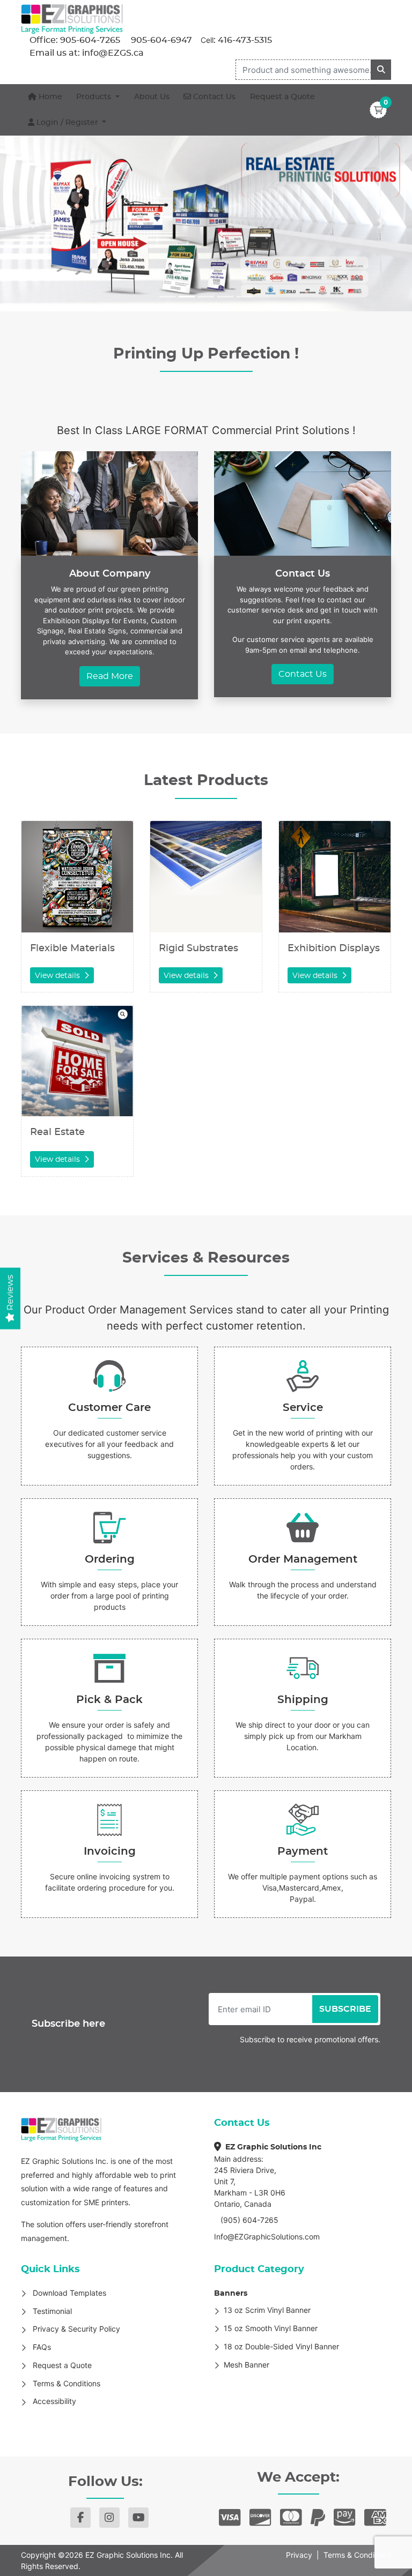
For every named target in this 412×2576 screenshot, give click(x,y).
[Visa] (230, 2518)
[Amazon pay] (345, 2518)
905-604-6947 (160, 40)
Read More (110, 676)
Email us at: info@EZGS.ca (87, 53)
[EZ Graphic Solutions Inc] (72, 19)
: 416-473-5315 (243, 40)
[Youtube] (138, 2518)
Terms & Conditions (357, 2555)
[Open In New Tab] (206, 223)
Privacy (299, 2555)
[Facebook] (80, 2518)
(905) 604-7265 (248, 2220)
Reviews (10, 1293)
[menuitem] (45, 97)
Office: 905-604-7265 (75, 40)
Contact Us (303, 674)
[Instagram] (109, 2518)
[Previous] (31, 223)
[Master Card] (291, 2518)
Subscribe (345, 2009)
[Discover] (260, 2518)
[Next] (381, 223)
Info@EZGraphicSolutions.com (267, 2237)
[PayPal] (318, 2518)
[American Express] (375, 2518)
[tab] (167, 297)
